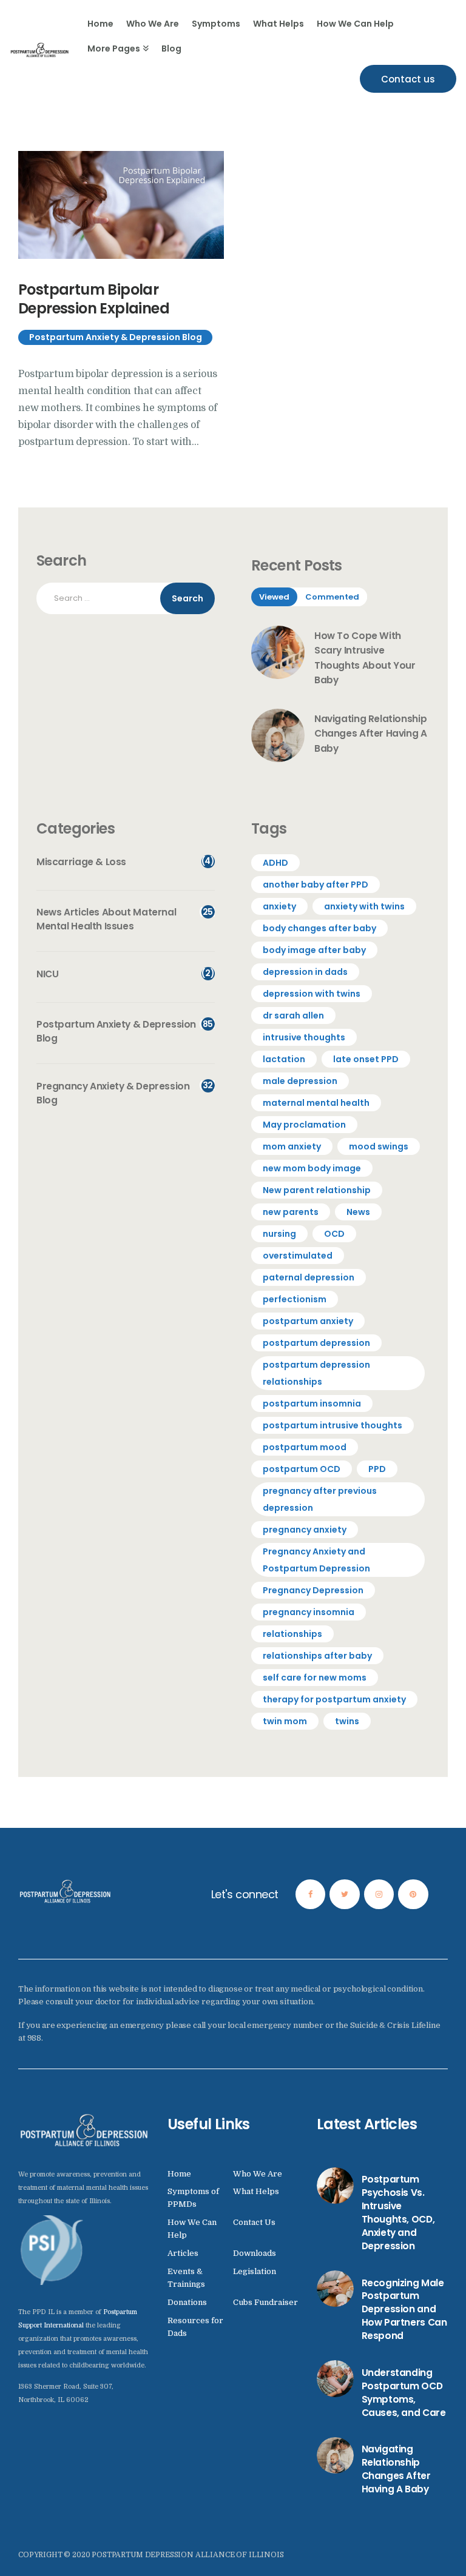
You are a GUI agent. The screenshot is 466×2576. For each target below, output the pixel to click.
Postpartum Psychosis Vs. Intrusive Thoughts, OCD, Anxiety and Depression (398, 2212)
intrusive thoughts (304, 1037)
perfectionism (295, 1299)
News (358, 1212)
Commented (332, 597)
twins (347, 1721)
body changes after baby (319, 928)
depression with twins (312, 994)
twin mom (285, 1721)
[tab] (274, 597)
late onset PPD (366, 1059)
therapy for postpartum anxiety (334, 1699)
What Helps (256, 2191)
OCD (334, 1234)
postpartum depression (316, 1343)
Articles (183, 2253)
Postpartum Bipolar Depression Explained (94, 299)
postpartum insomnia (312, 1403)
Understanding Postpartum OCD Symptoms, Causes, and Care (404, 2393)
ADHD (275, 863)
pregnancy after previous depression (320, 1499)
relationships (292, 1634)
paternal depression (309, 1277)
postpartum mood (305, 1447)
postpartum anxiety (308, 1321)
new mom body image (312, 1168)
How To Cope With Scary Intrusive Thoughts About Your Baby (365, 658)
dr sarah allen (293, 1015)
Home (179, 2174)
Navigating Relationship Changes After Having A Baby (371, 734)
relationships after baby (317, 1656)
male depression (300, 1081)
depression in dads (305, 972)
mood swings (379, 1146)
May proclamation (304, 1125)
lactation (284, 1059)
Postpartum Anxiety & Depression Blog (116, 337)
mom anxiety (292, 1146)
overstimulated (298, 1256)
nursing (279, 1234)
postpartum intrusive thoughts (333, 1425)
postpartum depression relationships (316, 1373)
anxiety (279, 906)
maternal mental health (316, 1103)
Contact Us (254, 2222)
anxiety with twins (364, 906)
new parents (291, 1212)
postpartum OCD (302, 1469)
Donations (187, 2302)
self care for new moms (315, 1678)
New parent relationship (317, 1190)
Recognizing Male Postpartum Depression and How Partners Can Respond (404, 2310)
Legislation (255, 2271)
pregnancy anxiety (305, 1530)
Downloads (255, 2253)
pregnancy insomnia (309, 1612)
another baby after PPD (316, 885)
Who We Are (258, 2174)
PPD (377, 1469)
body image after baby (314, 950)
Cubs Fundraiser (265, 2302)
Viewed (274, 597)
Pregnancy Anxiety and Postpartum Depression (316, 1560)
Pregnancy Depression (313, 1590)
